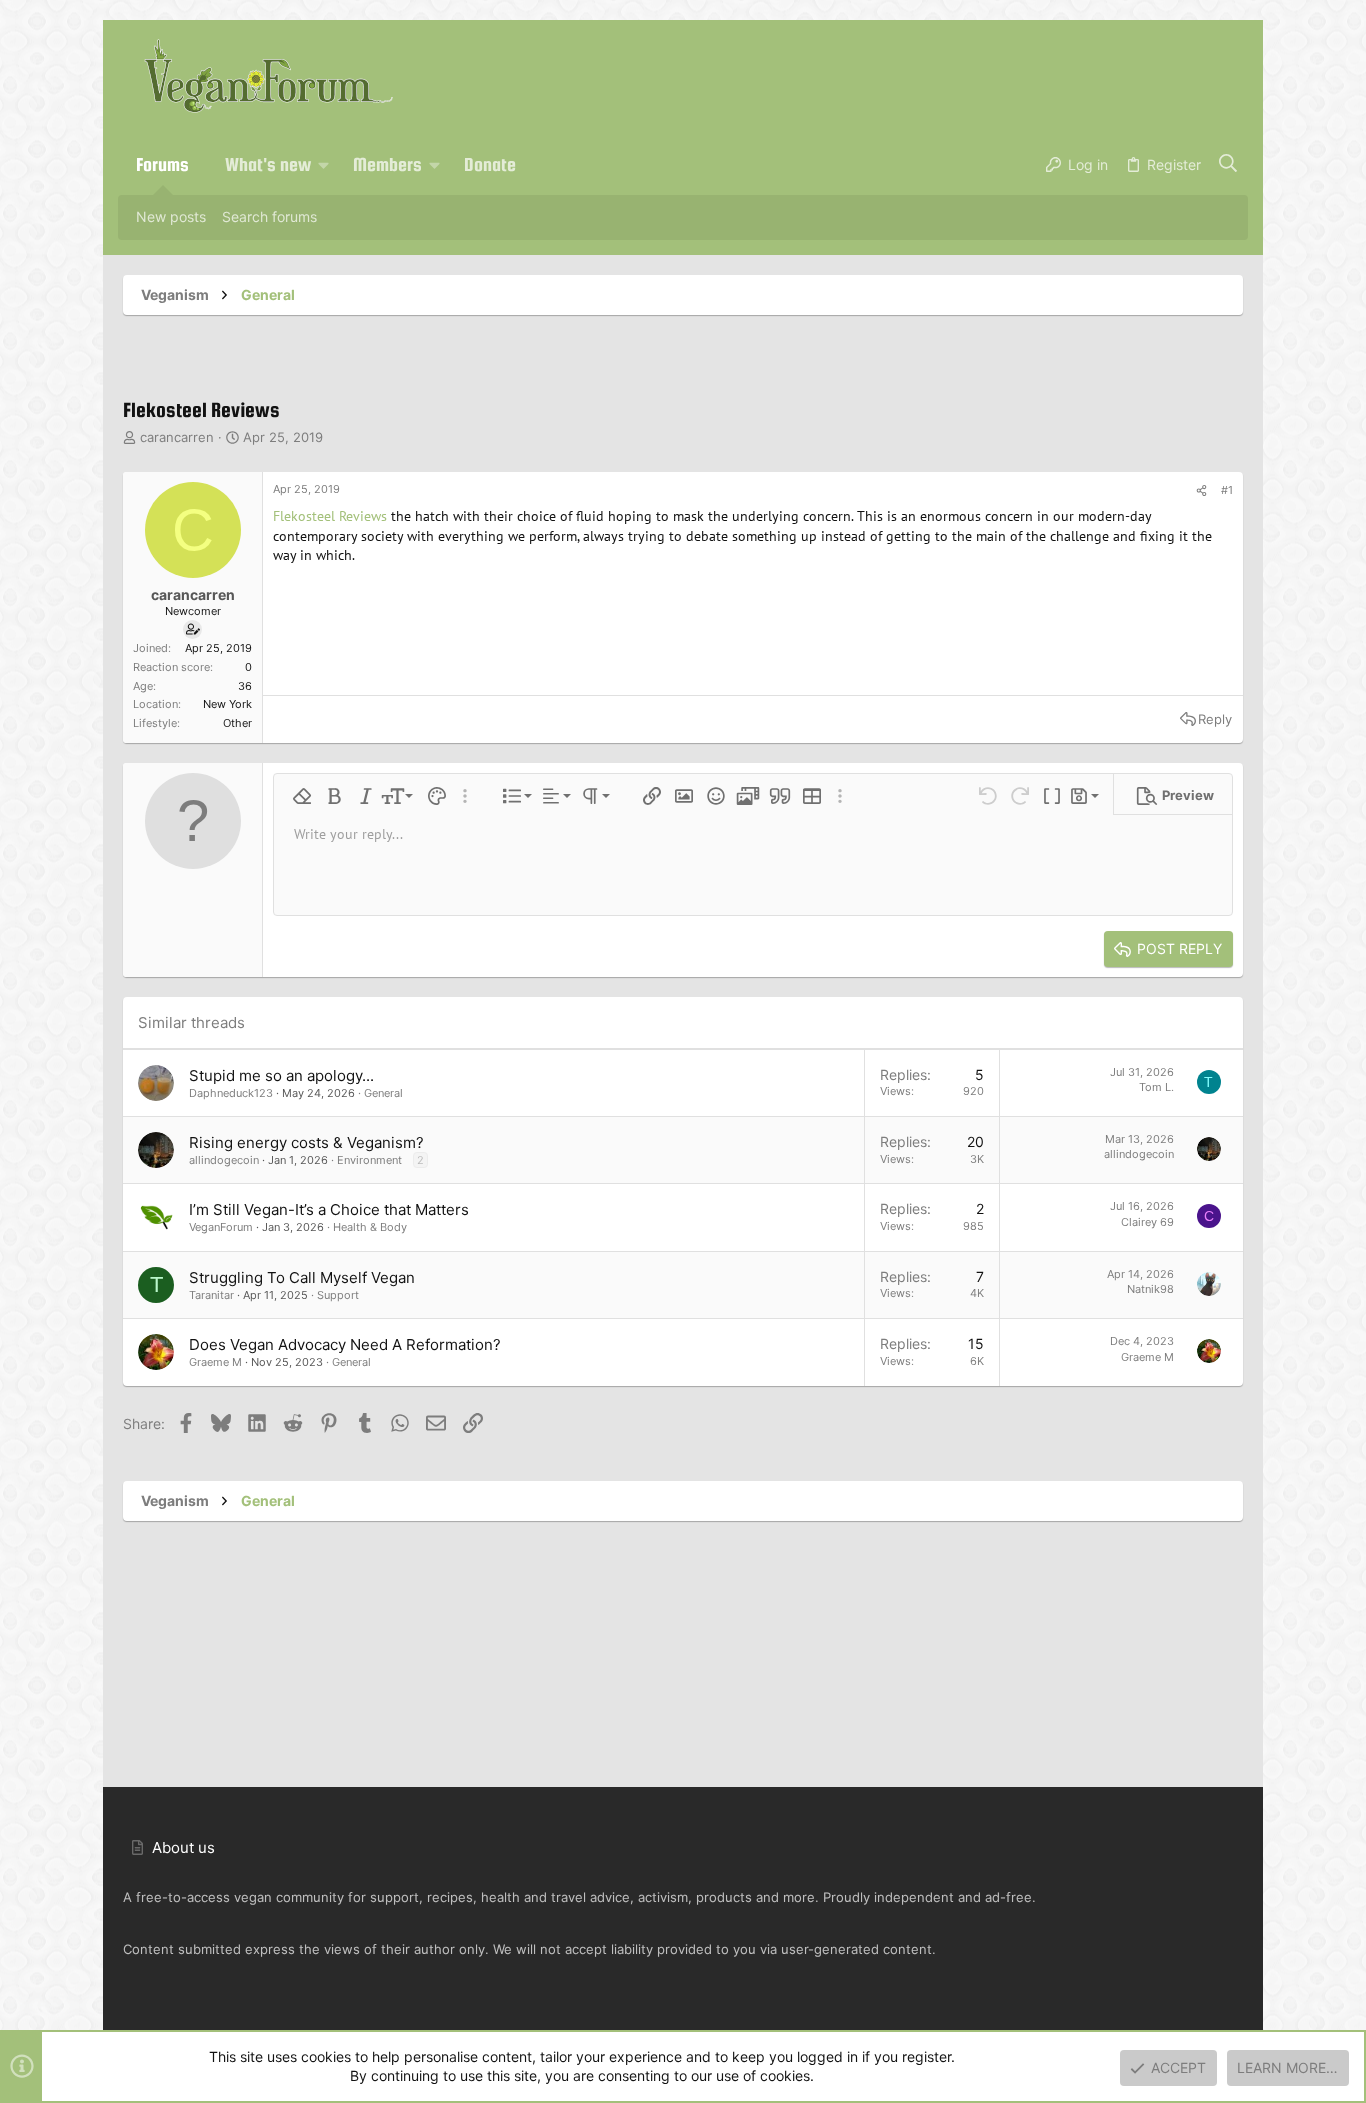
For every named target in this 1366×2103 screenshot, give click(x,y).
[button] (324, 165)
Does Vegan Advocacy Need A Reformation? (345, 1344)
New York (227, 704)
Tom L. (1156, 1087)
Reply (1215, 719)
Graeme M (215, 1362)
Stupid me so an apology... (281, 1075)
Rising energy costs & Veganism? (306, 1142)
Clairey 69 (1147, 1222)
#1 (1227, 490)
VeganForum (221, 1227)
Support (338, 1295)
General (383, 1093)
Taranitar (211, 1295)
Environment (369, 1160)
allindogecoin (224, 1160)
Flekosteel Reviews (330, 516)
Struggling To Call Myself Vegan (302, 1277)
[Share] (1201, 491)
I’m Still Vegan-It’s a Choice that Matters (329, 1209)
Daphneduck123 (231, 1093)
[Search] (1228, 165)
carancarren (177, 437)
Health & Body (370, 1227)
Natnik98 (1150, 1289)
